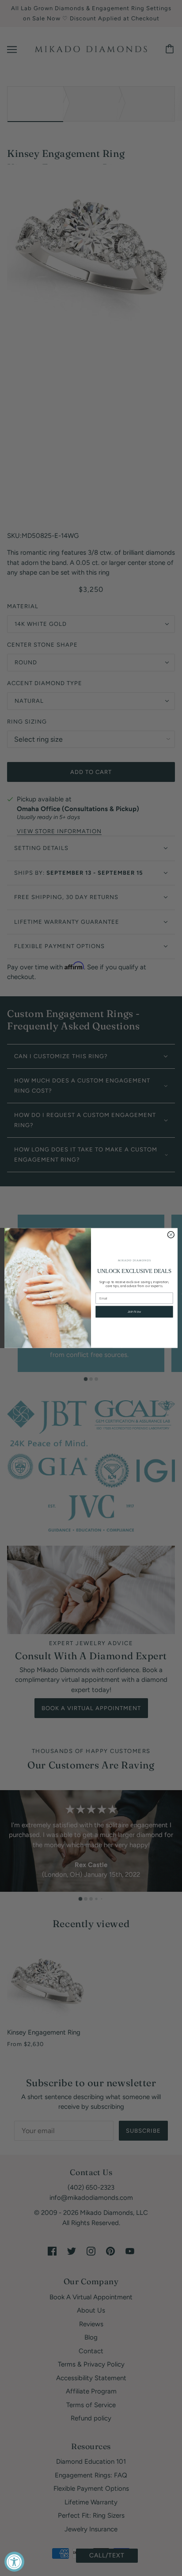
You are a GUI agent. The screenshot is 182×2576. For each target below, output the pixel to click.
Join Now (134, 1312)
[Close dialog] (171, 1235)
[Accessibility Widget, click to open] (14, 2562)
